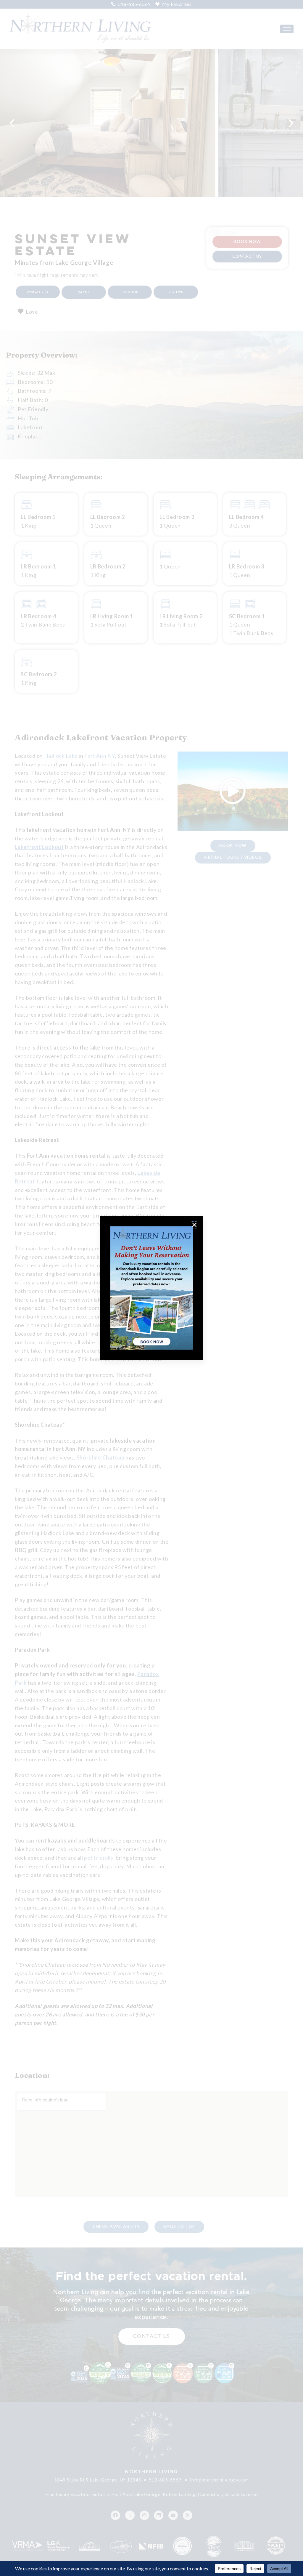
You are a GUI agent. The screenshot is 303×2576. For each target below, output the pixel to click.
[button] (194, 1225)
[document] (151, 1288)
